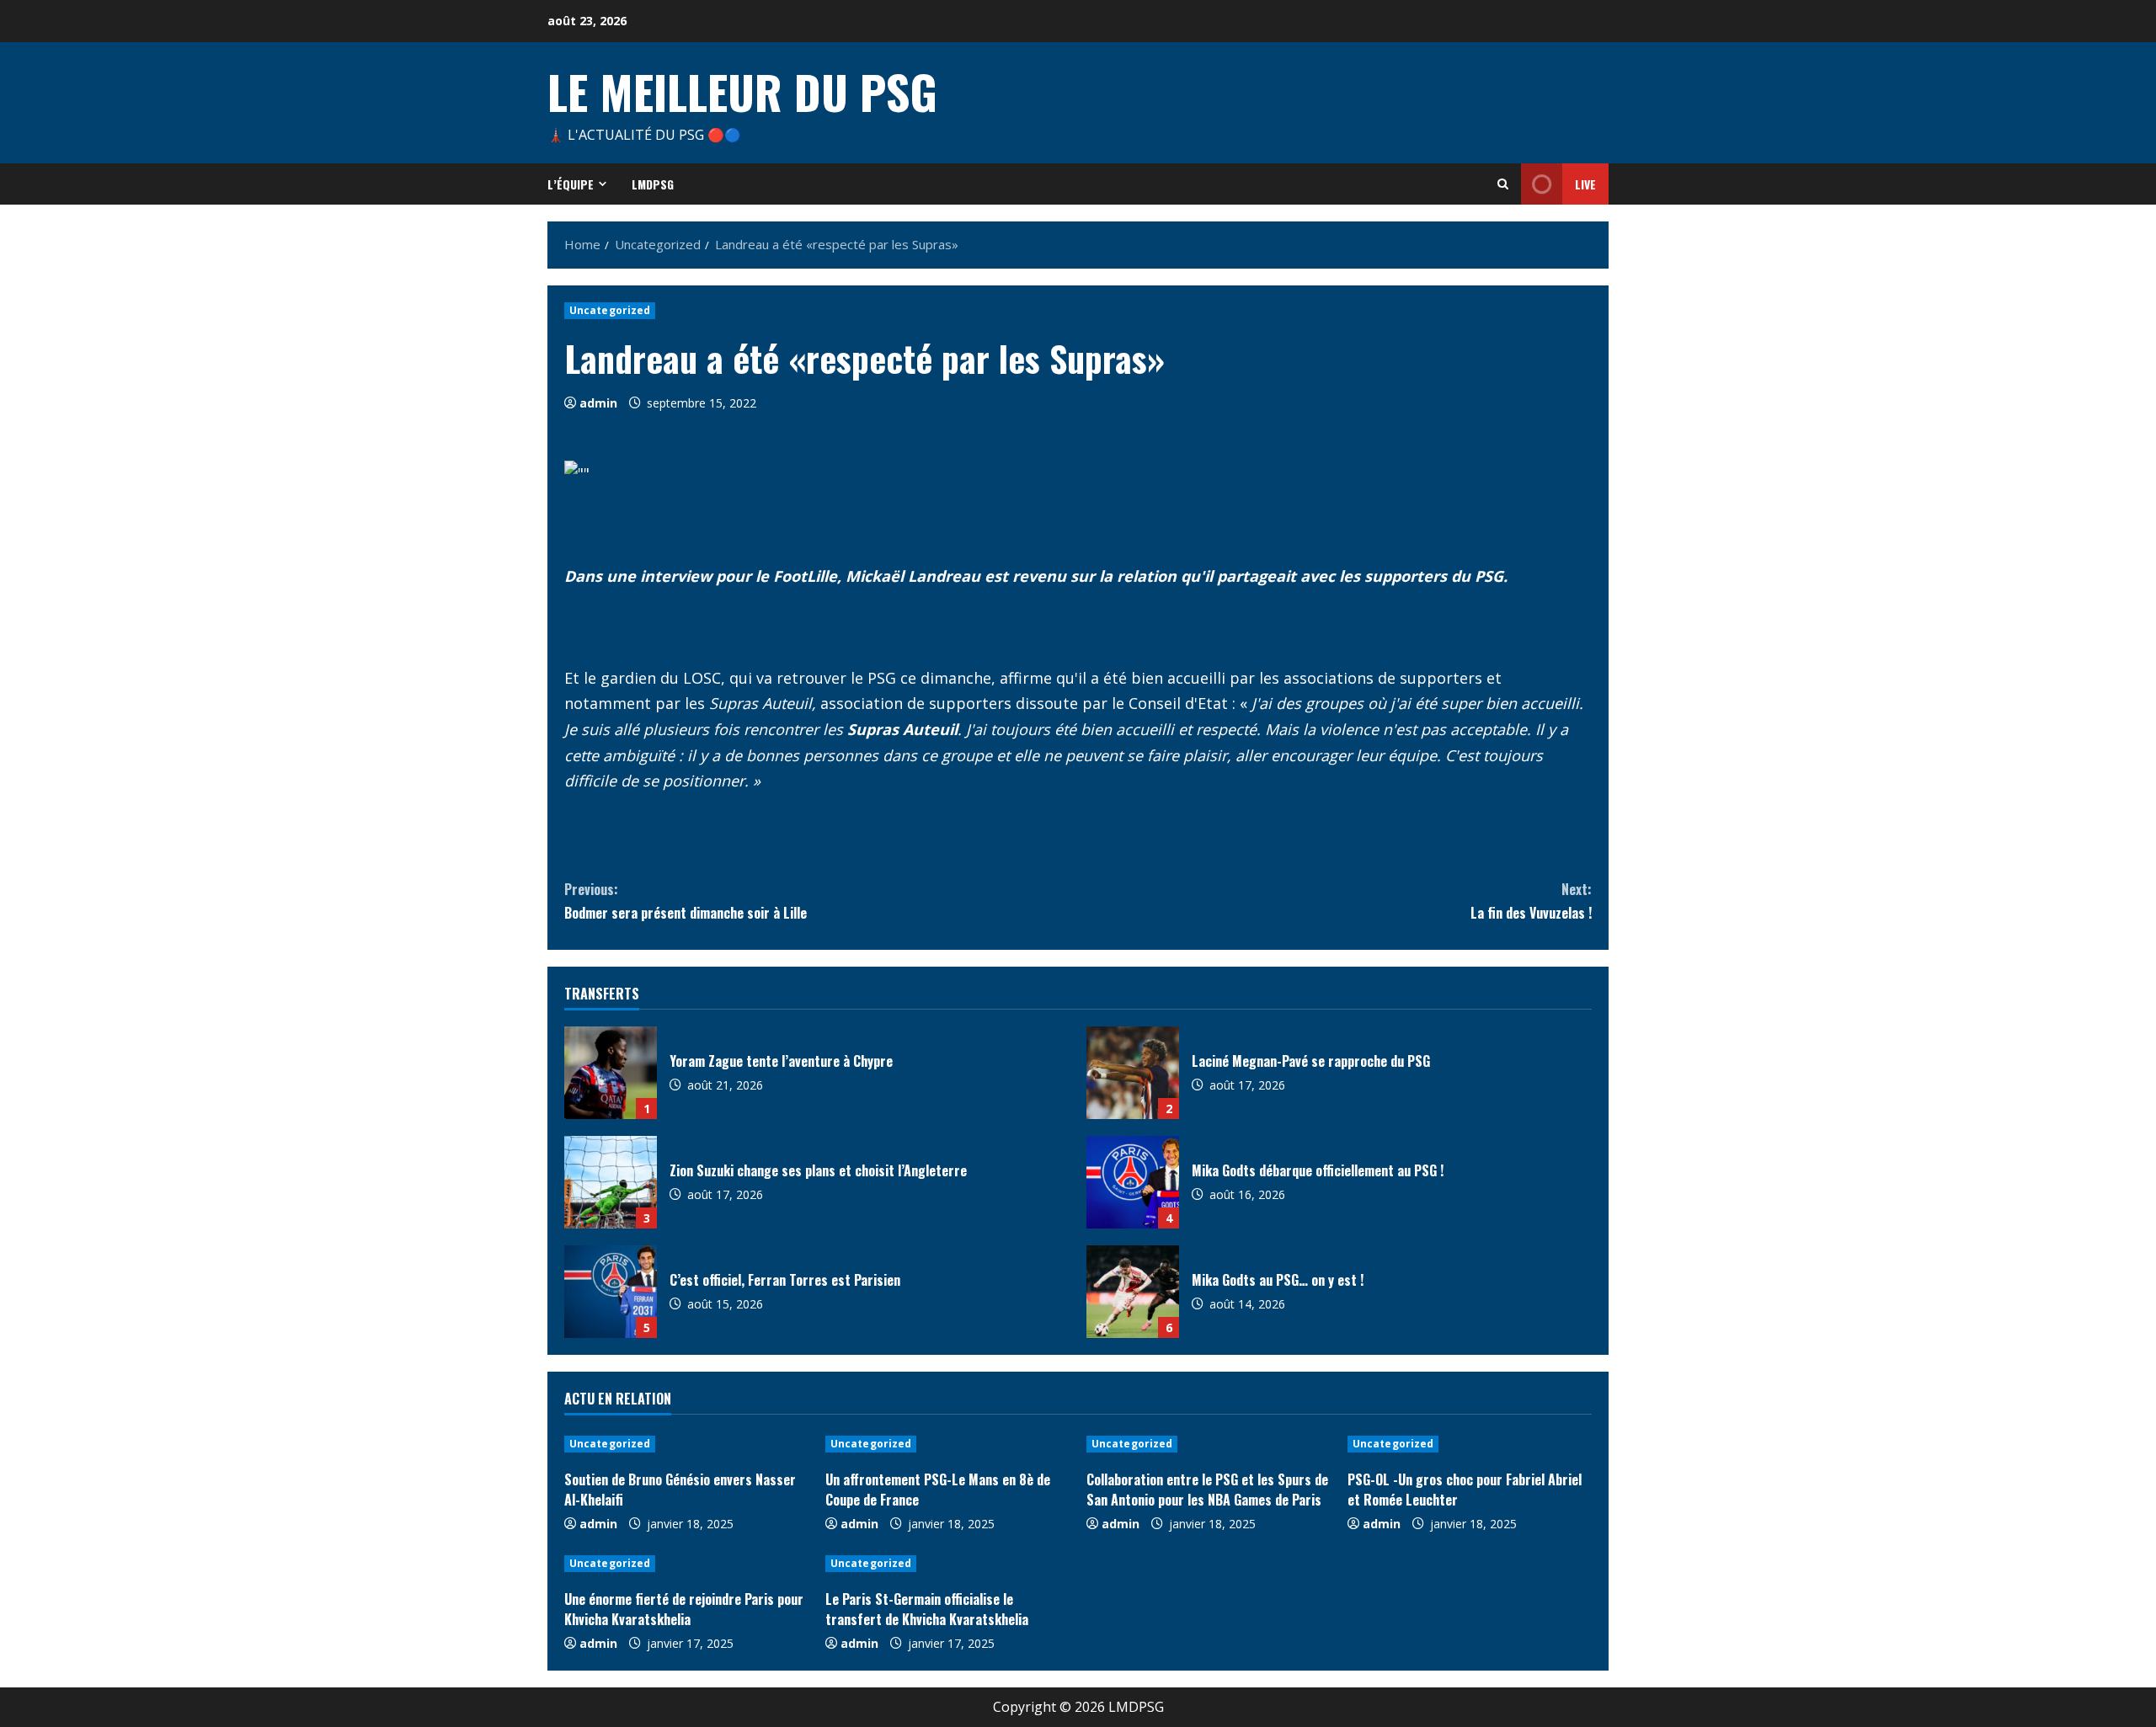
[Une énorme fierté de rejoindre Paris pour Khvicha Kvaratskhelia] (686, 1564)
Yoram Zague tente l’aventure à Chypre (611, 1073)
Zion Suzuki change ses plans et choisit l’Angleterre (611, 1182)
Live (1585, 184)
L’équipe (571, 184)
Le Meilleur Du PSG (742, 91)
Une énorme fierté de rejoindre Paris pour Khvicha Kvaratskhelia (684, 1609)
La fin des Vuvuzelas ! (1531, 901)
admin (598, 403)
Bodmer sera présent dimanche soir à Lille (686, 901)
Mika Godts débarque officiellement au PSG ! (1133, 1182)
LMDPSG (653, 184)
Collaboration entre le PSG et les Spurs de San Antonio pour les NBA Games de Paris (1207, 1490)
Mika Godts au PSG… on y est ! (1133, 1292)
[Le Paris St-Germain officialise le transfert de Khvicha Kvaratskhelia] (947, 1564)
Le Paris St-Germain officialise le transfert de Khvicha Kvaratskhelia (927, 1609)
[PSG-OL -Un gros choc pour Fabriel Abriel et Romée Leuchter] (1470, 1444)
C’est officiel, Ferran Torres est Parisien (611, 1292)
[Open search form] (1503, 184)
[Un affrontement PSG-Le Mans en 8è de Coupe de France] (947, 1444)
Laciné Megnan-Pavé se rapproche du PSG (1133, 1073)
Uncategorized (610, 310)
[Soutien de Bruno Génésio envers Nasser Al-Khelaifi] (686, 1444)
